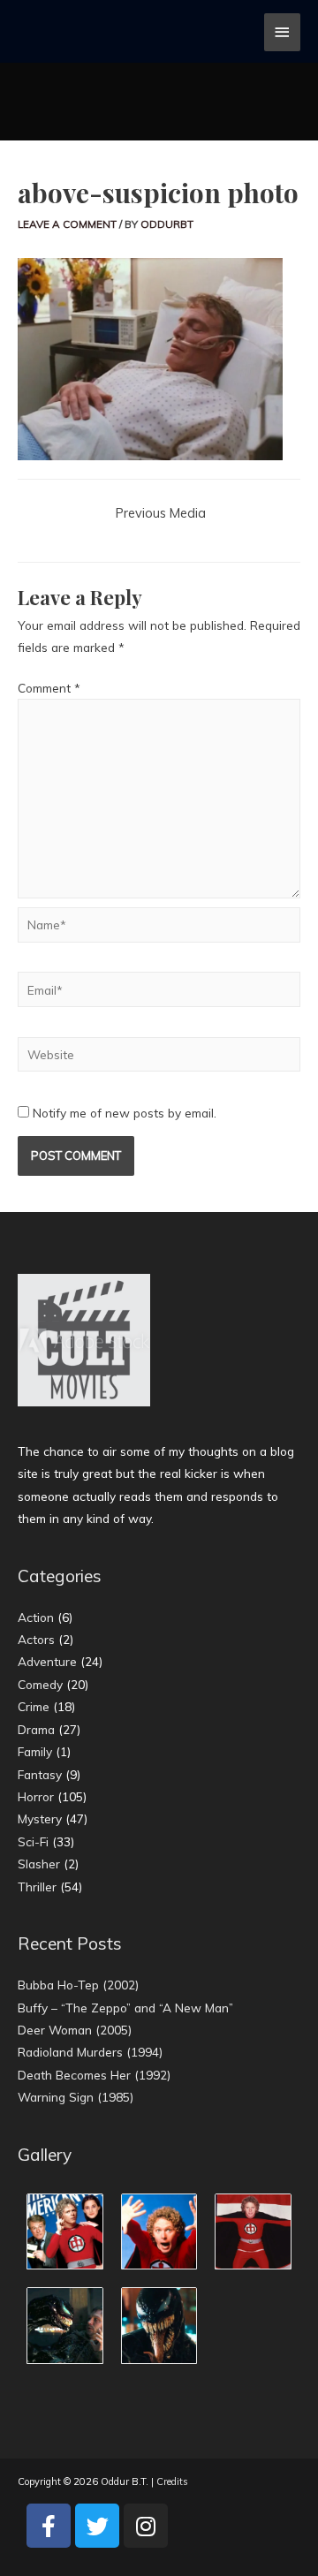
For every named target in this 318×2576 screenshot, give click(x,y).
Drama (36, 1729)
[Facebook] (49, 2526)
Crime (34, 1706)
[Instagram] (146, 2526)
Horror (36, 1796)
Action (36, 1617)
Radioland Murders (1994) (90, 2052)
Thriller (37, 1887)
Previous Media (161, 513)
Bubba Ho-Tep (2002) (78, 1985)
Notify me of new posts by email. (125, 1113)
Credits (172, 2481)
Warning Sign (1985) (76, 2097)
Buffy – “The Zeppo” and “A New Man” (125, 2008)
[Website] (159, 1057)
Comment (49, 688)
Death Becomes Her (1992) (94, 2075)
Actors (36, 1639)
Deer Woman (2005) (75, 2030)
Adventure (47, 1661)
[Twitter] (97, 2526)
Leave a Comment (67, 224)
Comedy (40, 1684)
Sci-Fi (33, 1841)
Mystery (40, 1818)
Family (35, 1751)
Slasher (39, 1864)
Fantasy (40, 1774)
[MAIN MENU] (283, 32)
